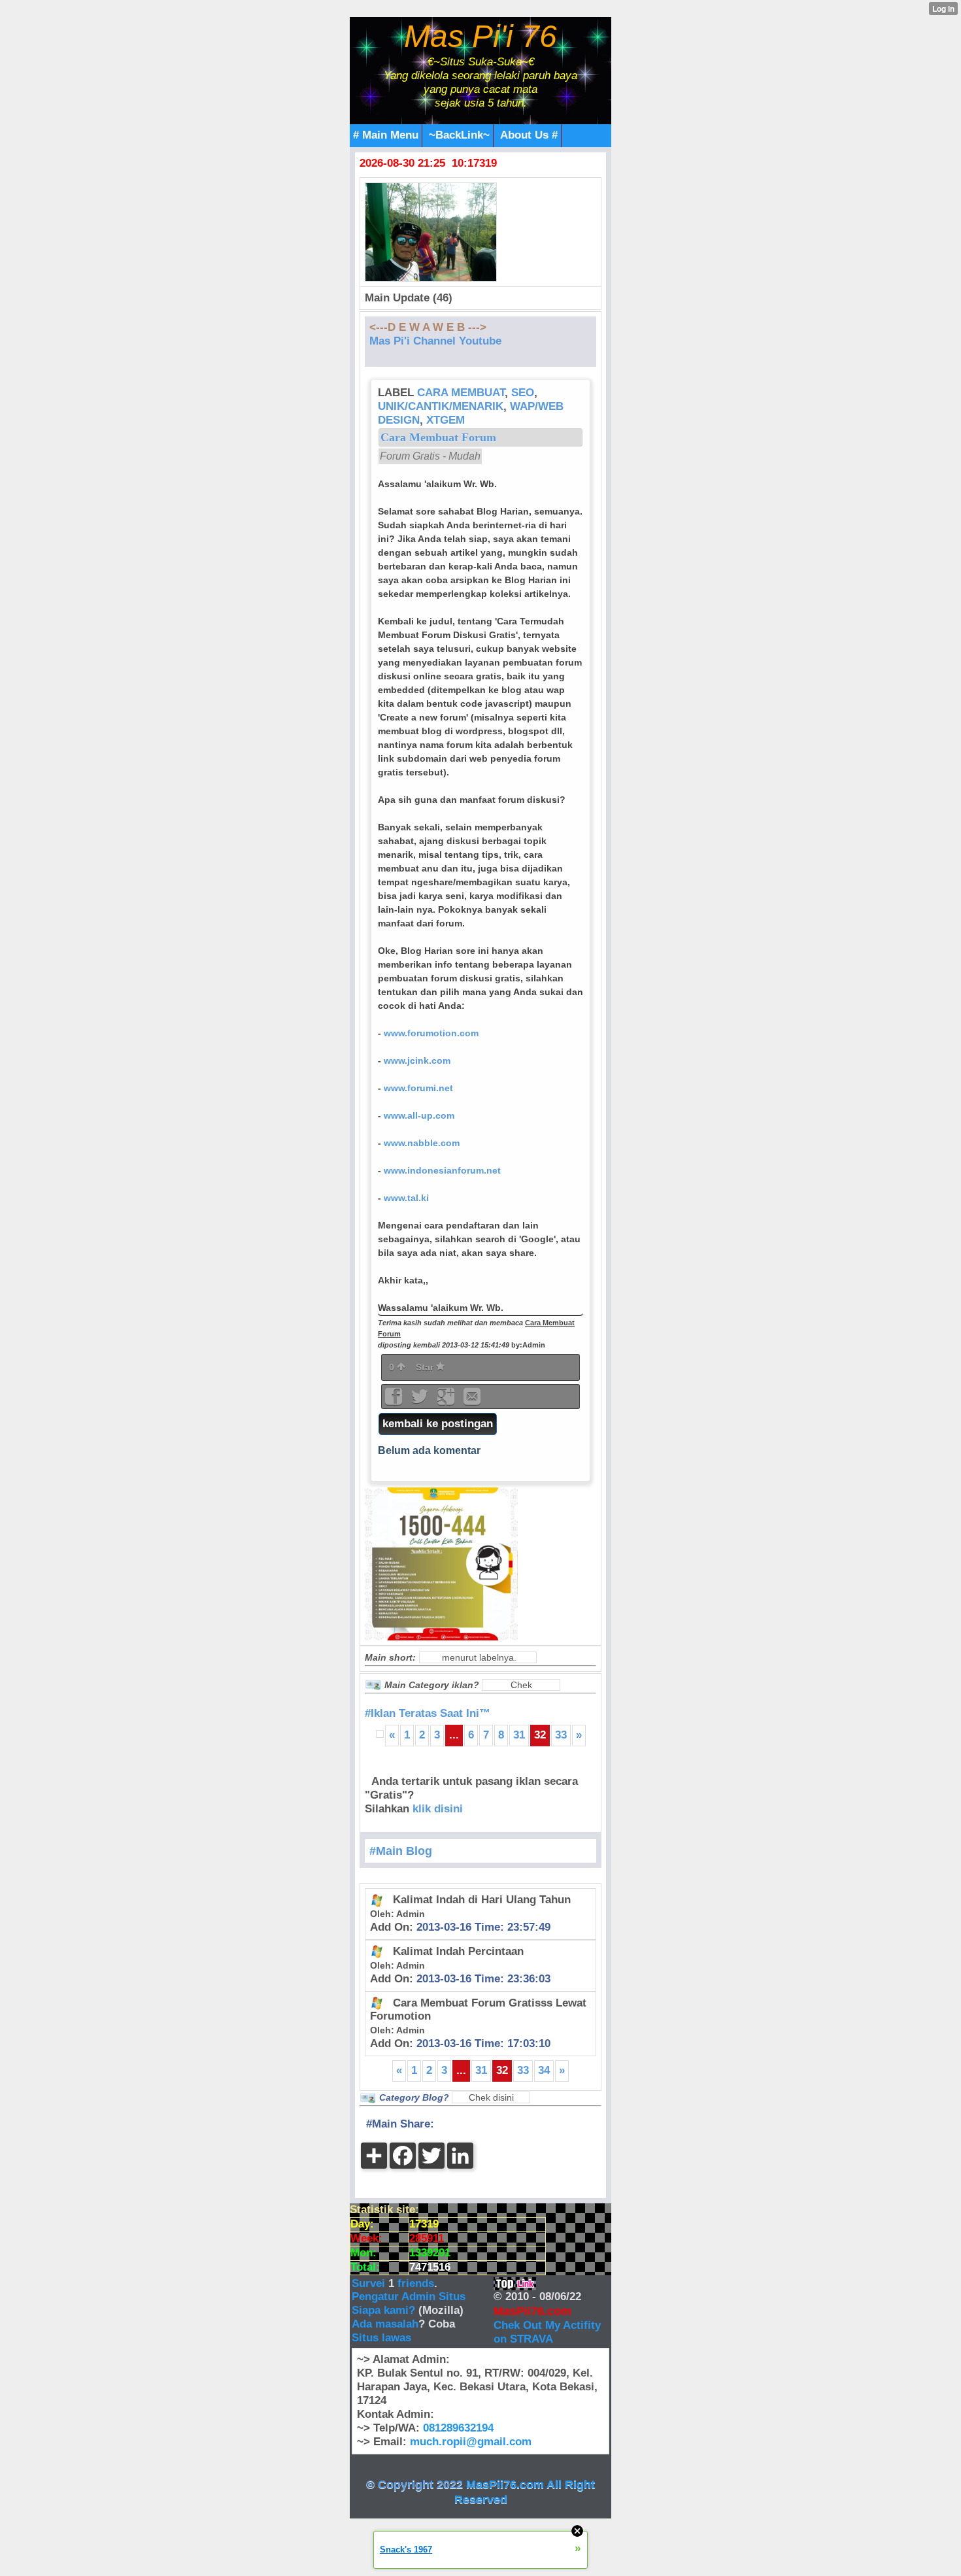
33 (561, 1735)
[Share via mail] (472, 1401)
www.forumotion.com (431, 1033)
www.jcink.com (417, 1060)
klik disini (438, 1809)
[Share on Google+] (447, 1401)
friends (416, 2283)
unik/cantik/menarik (441, 406)
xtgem (446, 420)
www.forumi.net (418, 1088)
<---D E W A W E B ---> (428, 327)
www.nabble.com (422, 1143)
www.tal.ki (406, 1198)
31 (519, 1735)
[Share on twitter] (421, 1401)
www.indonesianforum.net (442, 1170)
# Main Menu (386, 135)
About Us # (529, 135)
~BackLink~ (459, 135)
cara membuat (461, 393)
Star (426, 1367)
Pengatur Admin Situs (409, 2296)
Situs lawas (381, 2338)
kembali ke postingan (438, 1424)
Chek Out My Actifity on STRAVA (547, 2332)
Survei (370, 2283)
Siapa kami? (383, 2310)
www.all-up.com (419, 1115)
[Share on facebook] (395, 1401)
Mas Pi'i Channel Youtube (435, 341)
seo (523, 393)
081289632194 (458, 2428)
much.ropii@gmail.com (471, 2442)
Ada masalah (385, 2324)
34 (544, 2070)
